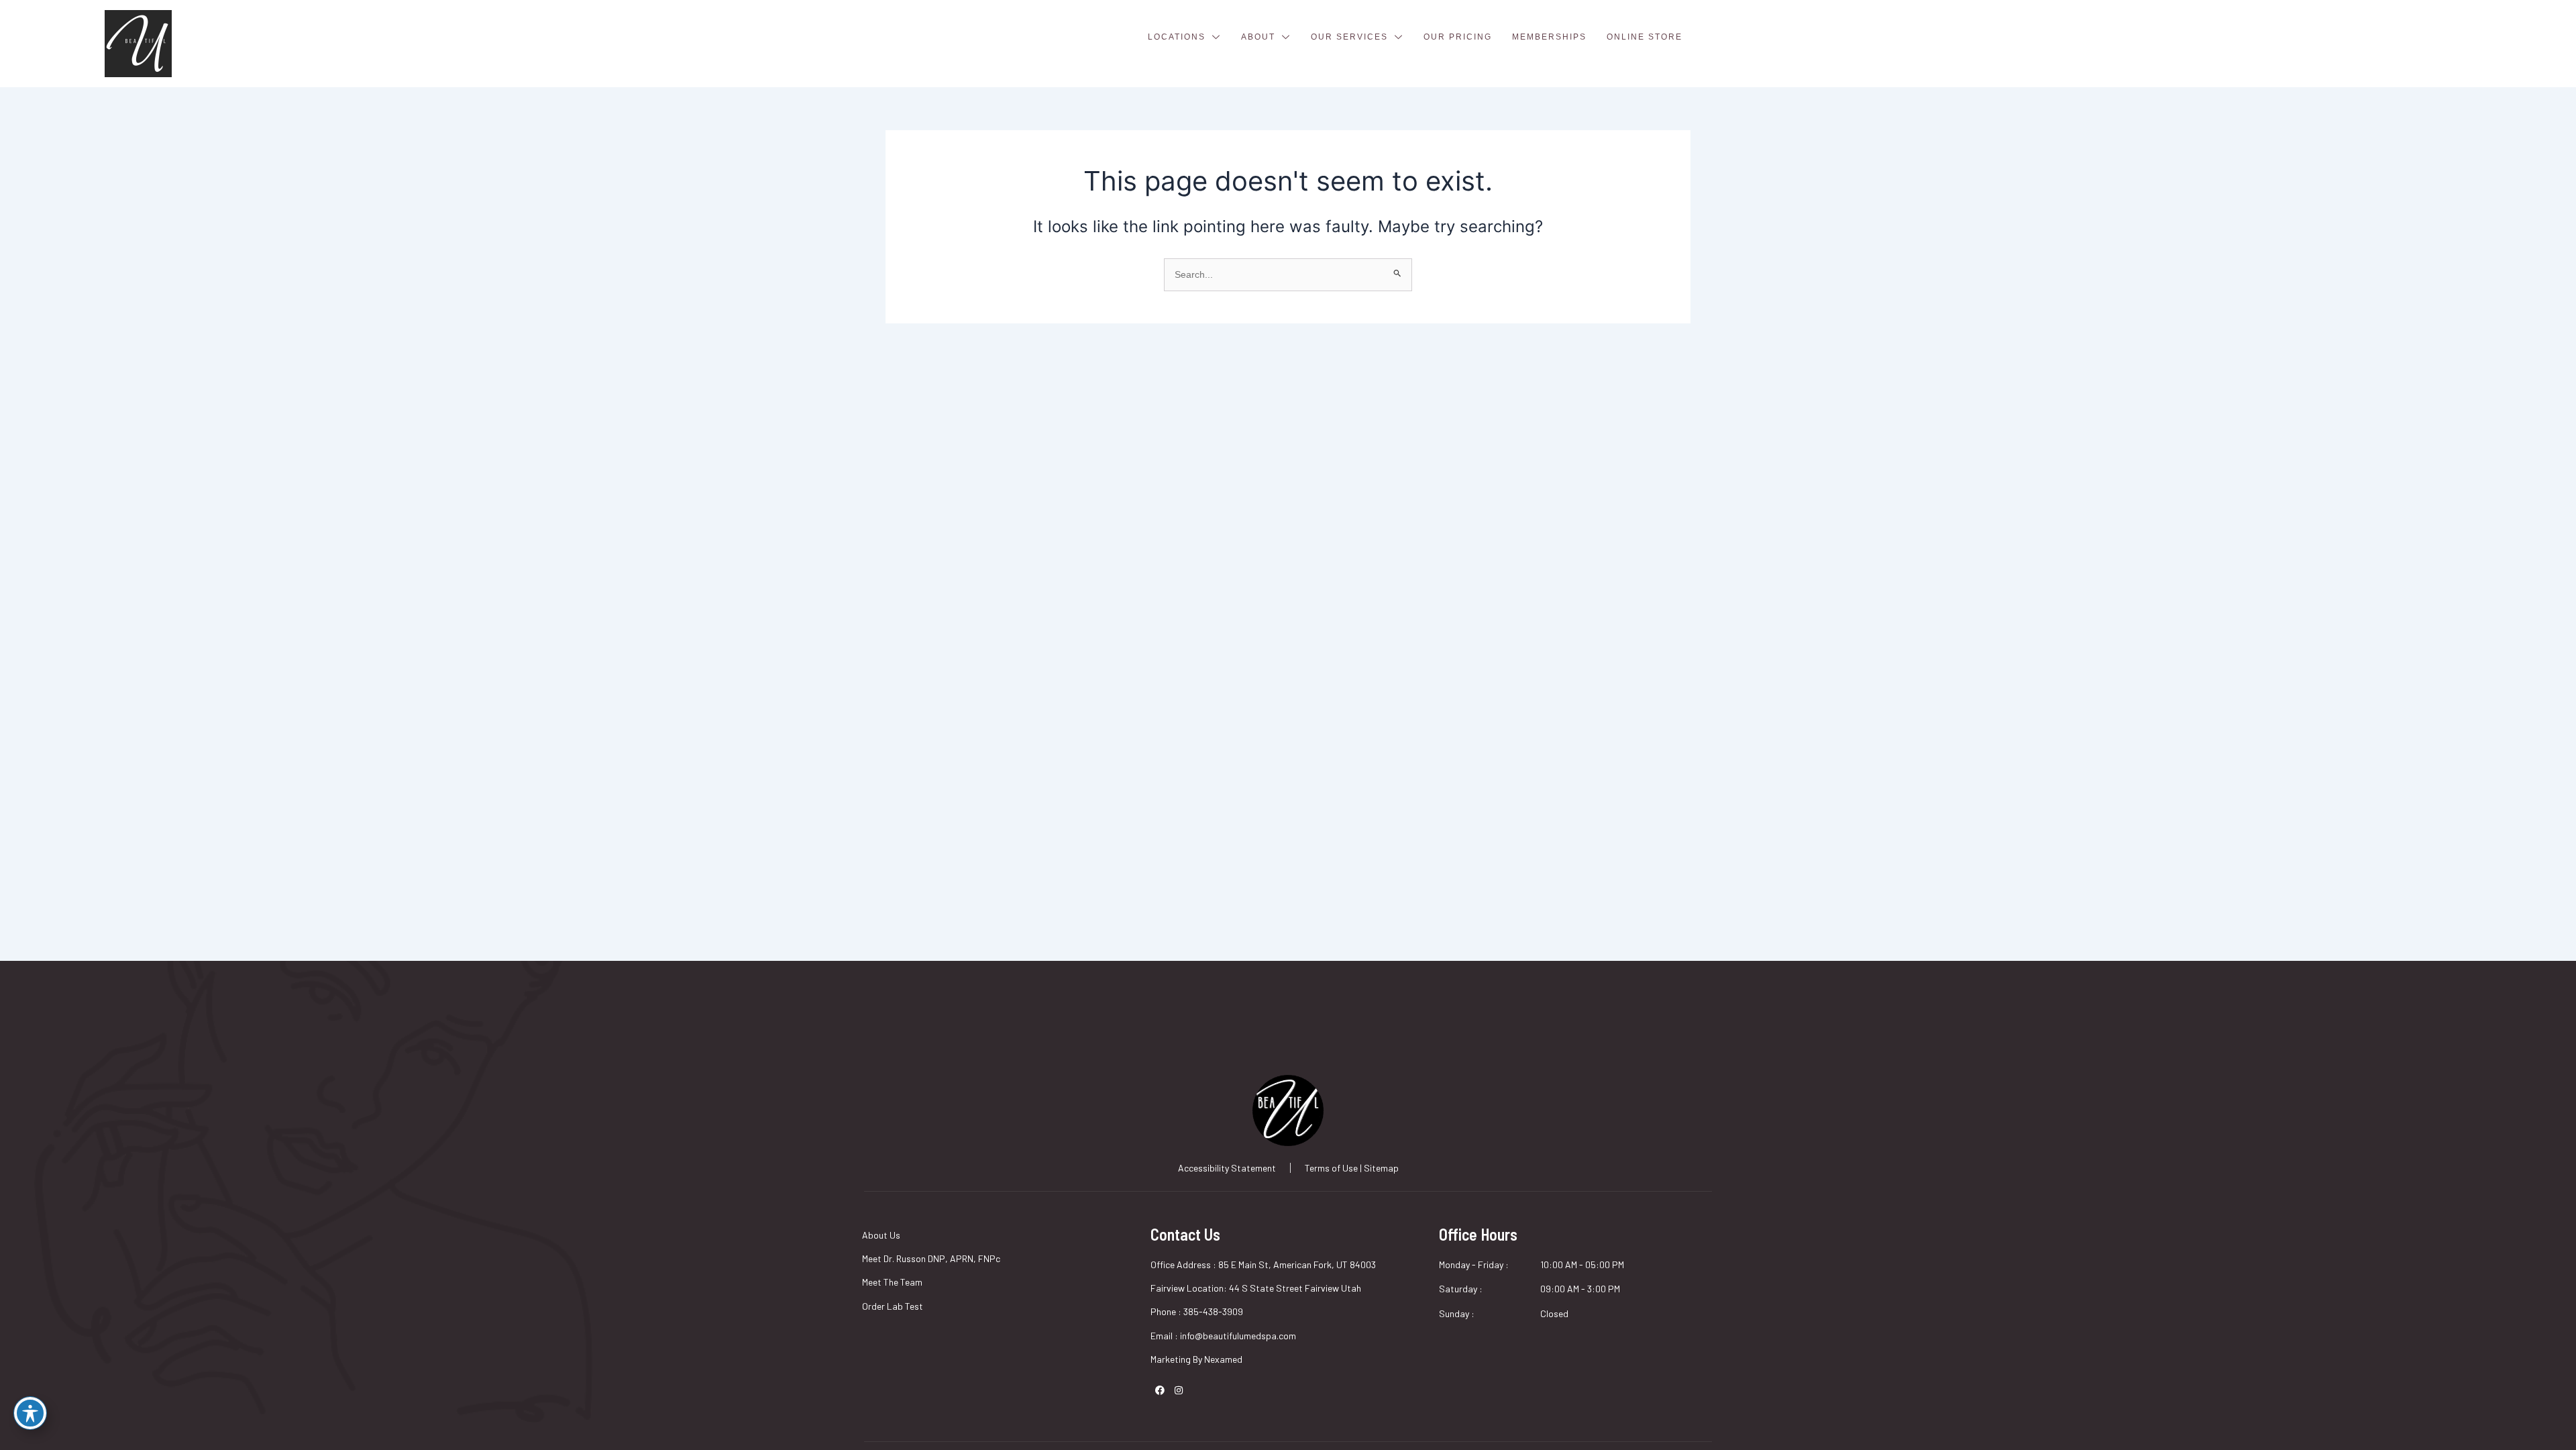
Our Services (1349, 37)
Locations (1177, 37)
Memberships (1549, 37)
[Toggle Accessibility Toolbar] (30, 1413)
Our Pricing (1458, 37)
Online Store (1645, 37)
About (1258, 37)
